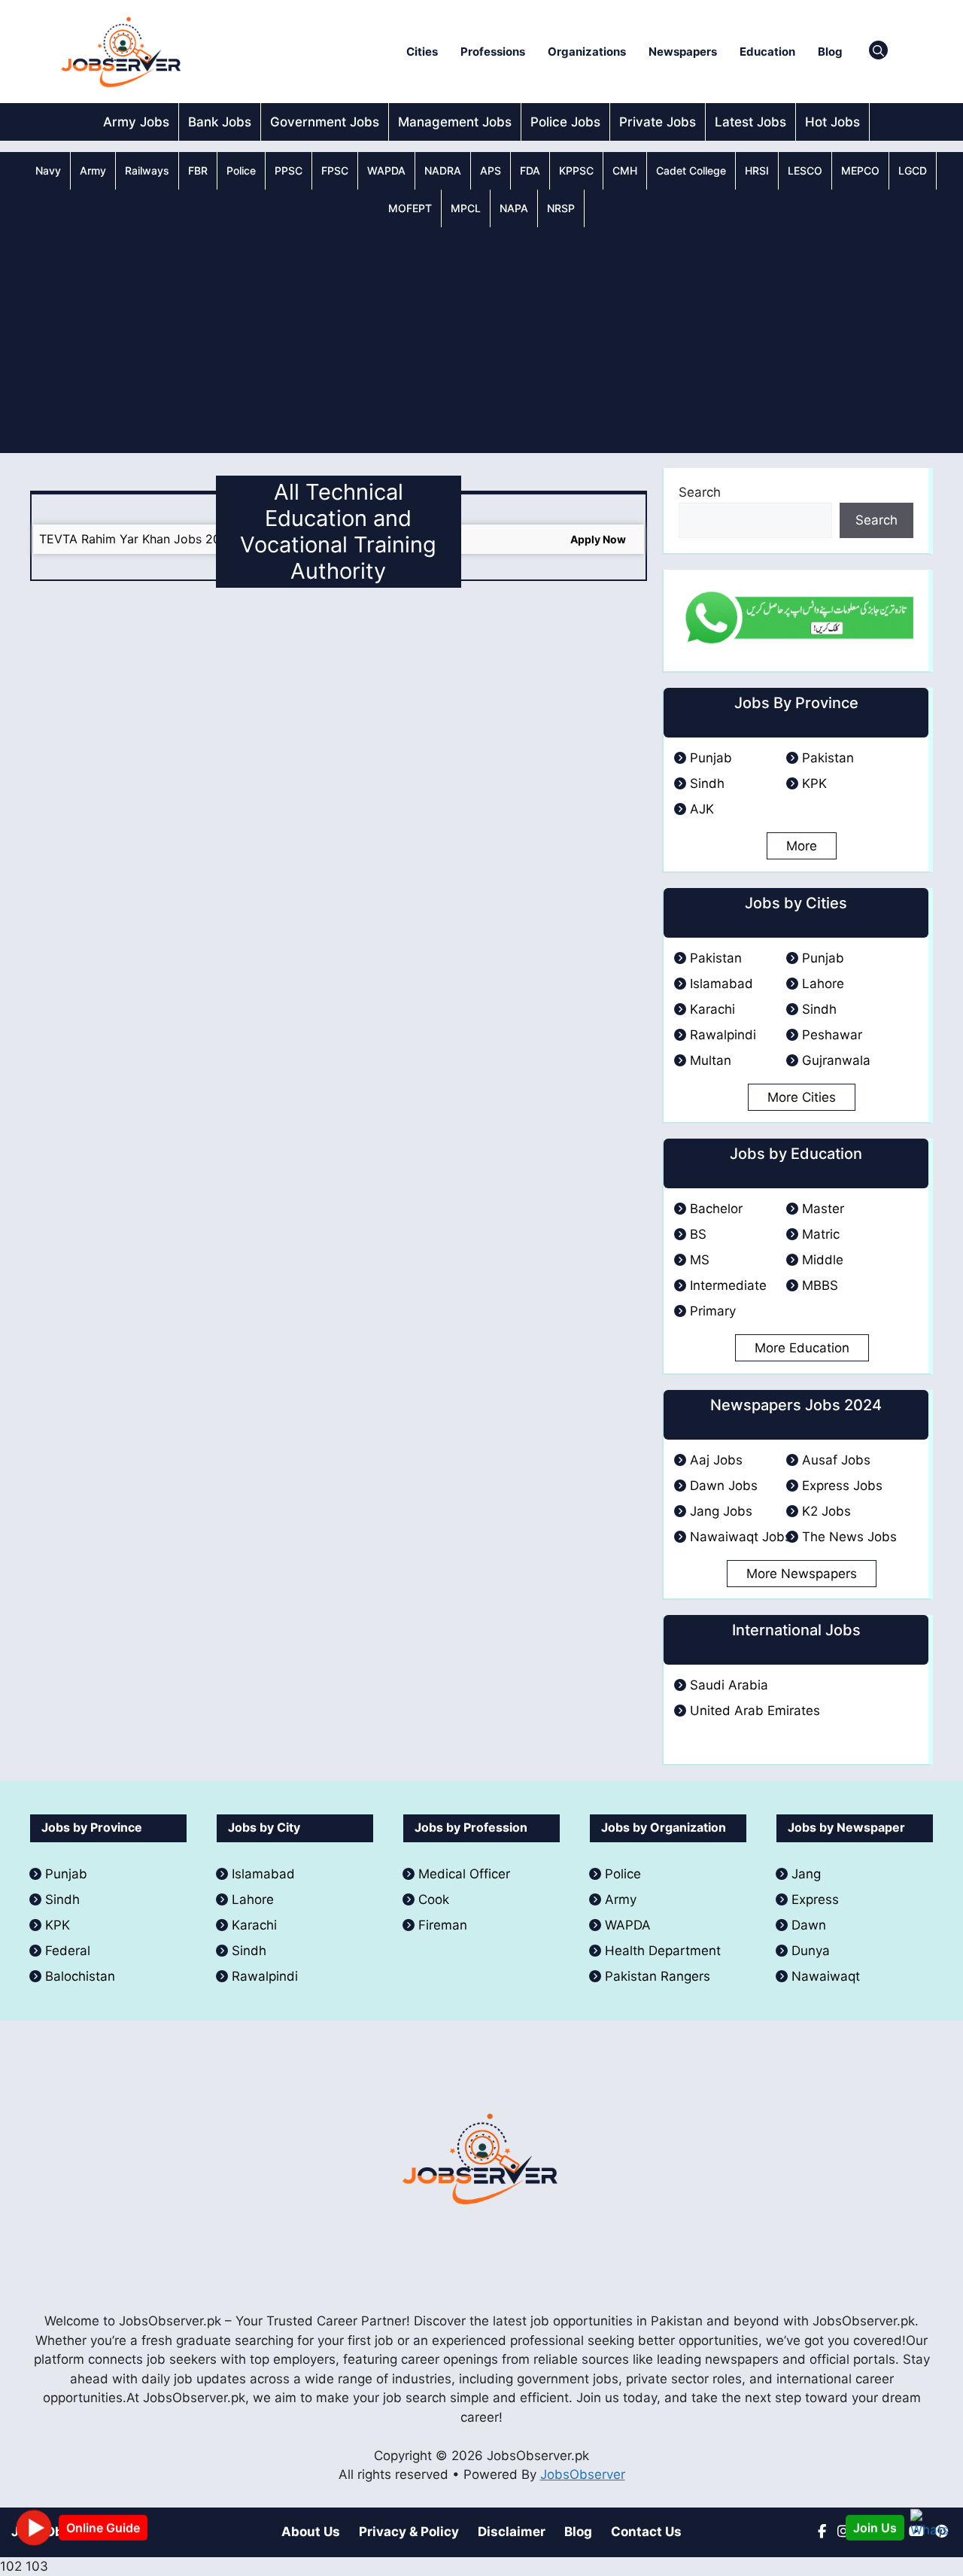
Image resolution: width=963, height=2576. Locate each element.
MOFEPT (410, 208)
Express (815, 1899)
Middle (823, 1260)
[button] (878, 52)
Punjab (711, 758)
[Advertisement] (481, 340)
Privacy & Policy (409, 2532)
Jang (806, 1874)
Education (767, 52)
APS (491, 170)
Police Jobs (565, 122)
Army (93, 170)
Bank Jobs (220, 122)
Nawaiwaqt (826, 1976)
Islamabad (721, 984)
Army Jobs (136, 122)
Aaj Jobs (716, 1460)
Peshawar (832, 1035)
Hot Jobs (832, 122)
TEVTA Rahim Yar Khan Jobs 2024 (137, 539)
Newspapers (683, 52)
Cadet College (691, 170)
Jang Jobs (721, 1511)
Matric (821, 1234)
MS (700, 1260)
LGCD (913, 170)
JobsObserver (583, 2474)
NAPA (514, 208)
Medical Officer (466, 1874)
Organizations (587, 52)
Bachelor (716, 1209)
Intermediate (728, 1285)
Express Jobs (842, 1486)
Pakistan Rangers (658, 1976)
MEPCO (860, 170)
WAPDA (386, 170)
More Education (802, 1348)
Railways (147, 170)
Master (823, 1209)
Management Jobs (455, 122)
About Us (311, 2532)
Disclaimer (512, 2532)
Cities (422, 52)
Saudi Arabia (729, 1685)
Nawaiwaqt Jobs (741, 1537)
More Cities (802, 1097)
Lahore (823, 984)
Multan (711, 1060)
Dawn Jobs (724, 1486)
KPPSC (576, 170)
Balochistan (80, 1976)
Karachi (712, 1009)
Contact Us (646, 2532)
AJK (702, 809)
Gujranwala (836, 1060)
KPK (814, 783)
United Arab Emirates (755, 1711)
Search (700, 492)
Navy (48, 170)
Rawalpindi (723, 1035)
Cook (434, 1899)
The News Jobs (849, 1537)
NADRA (443, 170)
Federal (68, 1951)
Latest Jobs (750, 122)
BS (698, 1234)
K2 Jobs (826, 1511)
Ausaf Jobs (836, 1460)
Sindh (707, 783)
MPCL (466, 208)
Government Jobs (325, 122)
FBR (198, 170)
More (802, 846)
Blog (830, 52)
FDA (530, 170)
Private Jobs (658, 122)
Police (241, 170)
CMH (625, 170)
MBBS (820, 1285)
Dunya (811, 1951)
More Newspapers (802, 1574)
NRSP (561, 208)
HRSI (757, 170)
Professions (493, 52)
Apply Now (598, 539)
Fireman (443, 1925)
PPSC (289, 170)
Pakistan (828, 758)
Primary (713, 1311)
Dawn (809, 1925)
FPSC (335, 170)
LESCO (805, 170)
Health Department (663, 1951)
